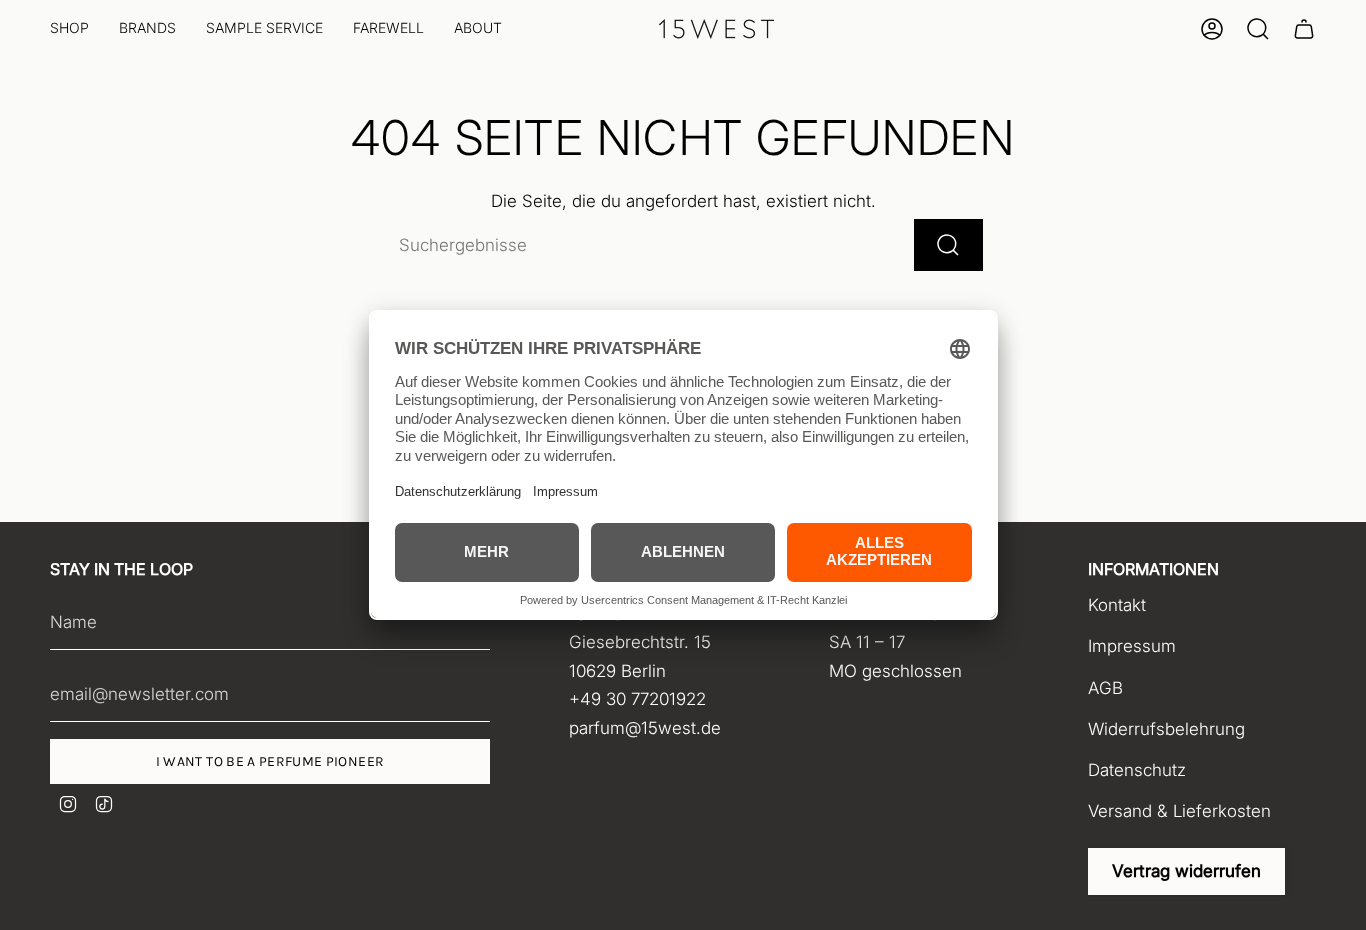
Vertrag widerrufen (1186, 871)
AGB (1105, 688)
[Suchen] (948, 245)
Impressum (1132, 646)
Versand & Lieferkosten (1179, 811)
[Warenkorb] (1304, 29)
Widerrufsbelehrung (1166, 729)
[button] (69, 29)
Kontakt (1117, 605)
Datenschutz (1137, 770)
